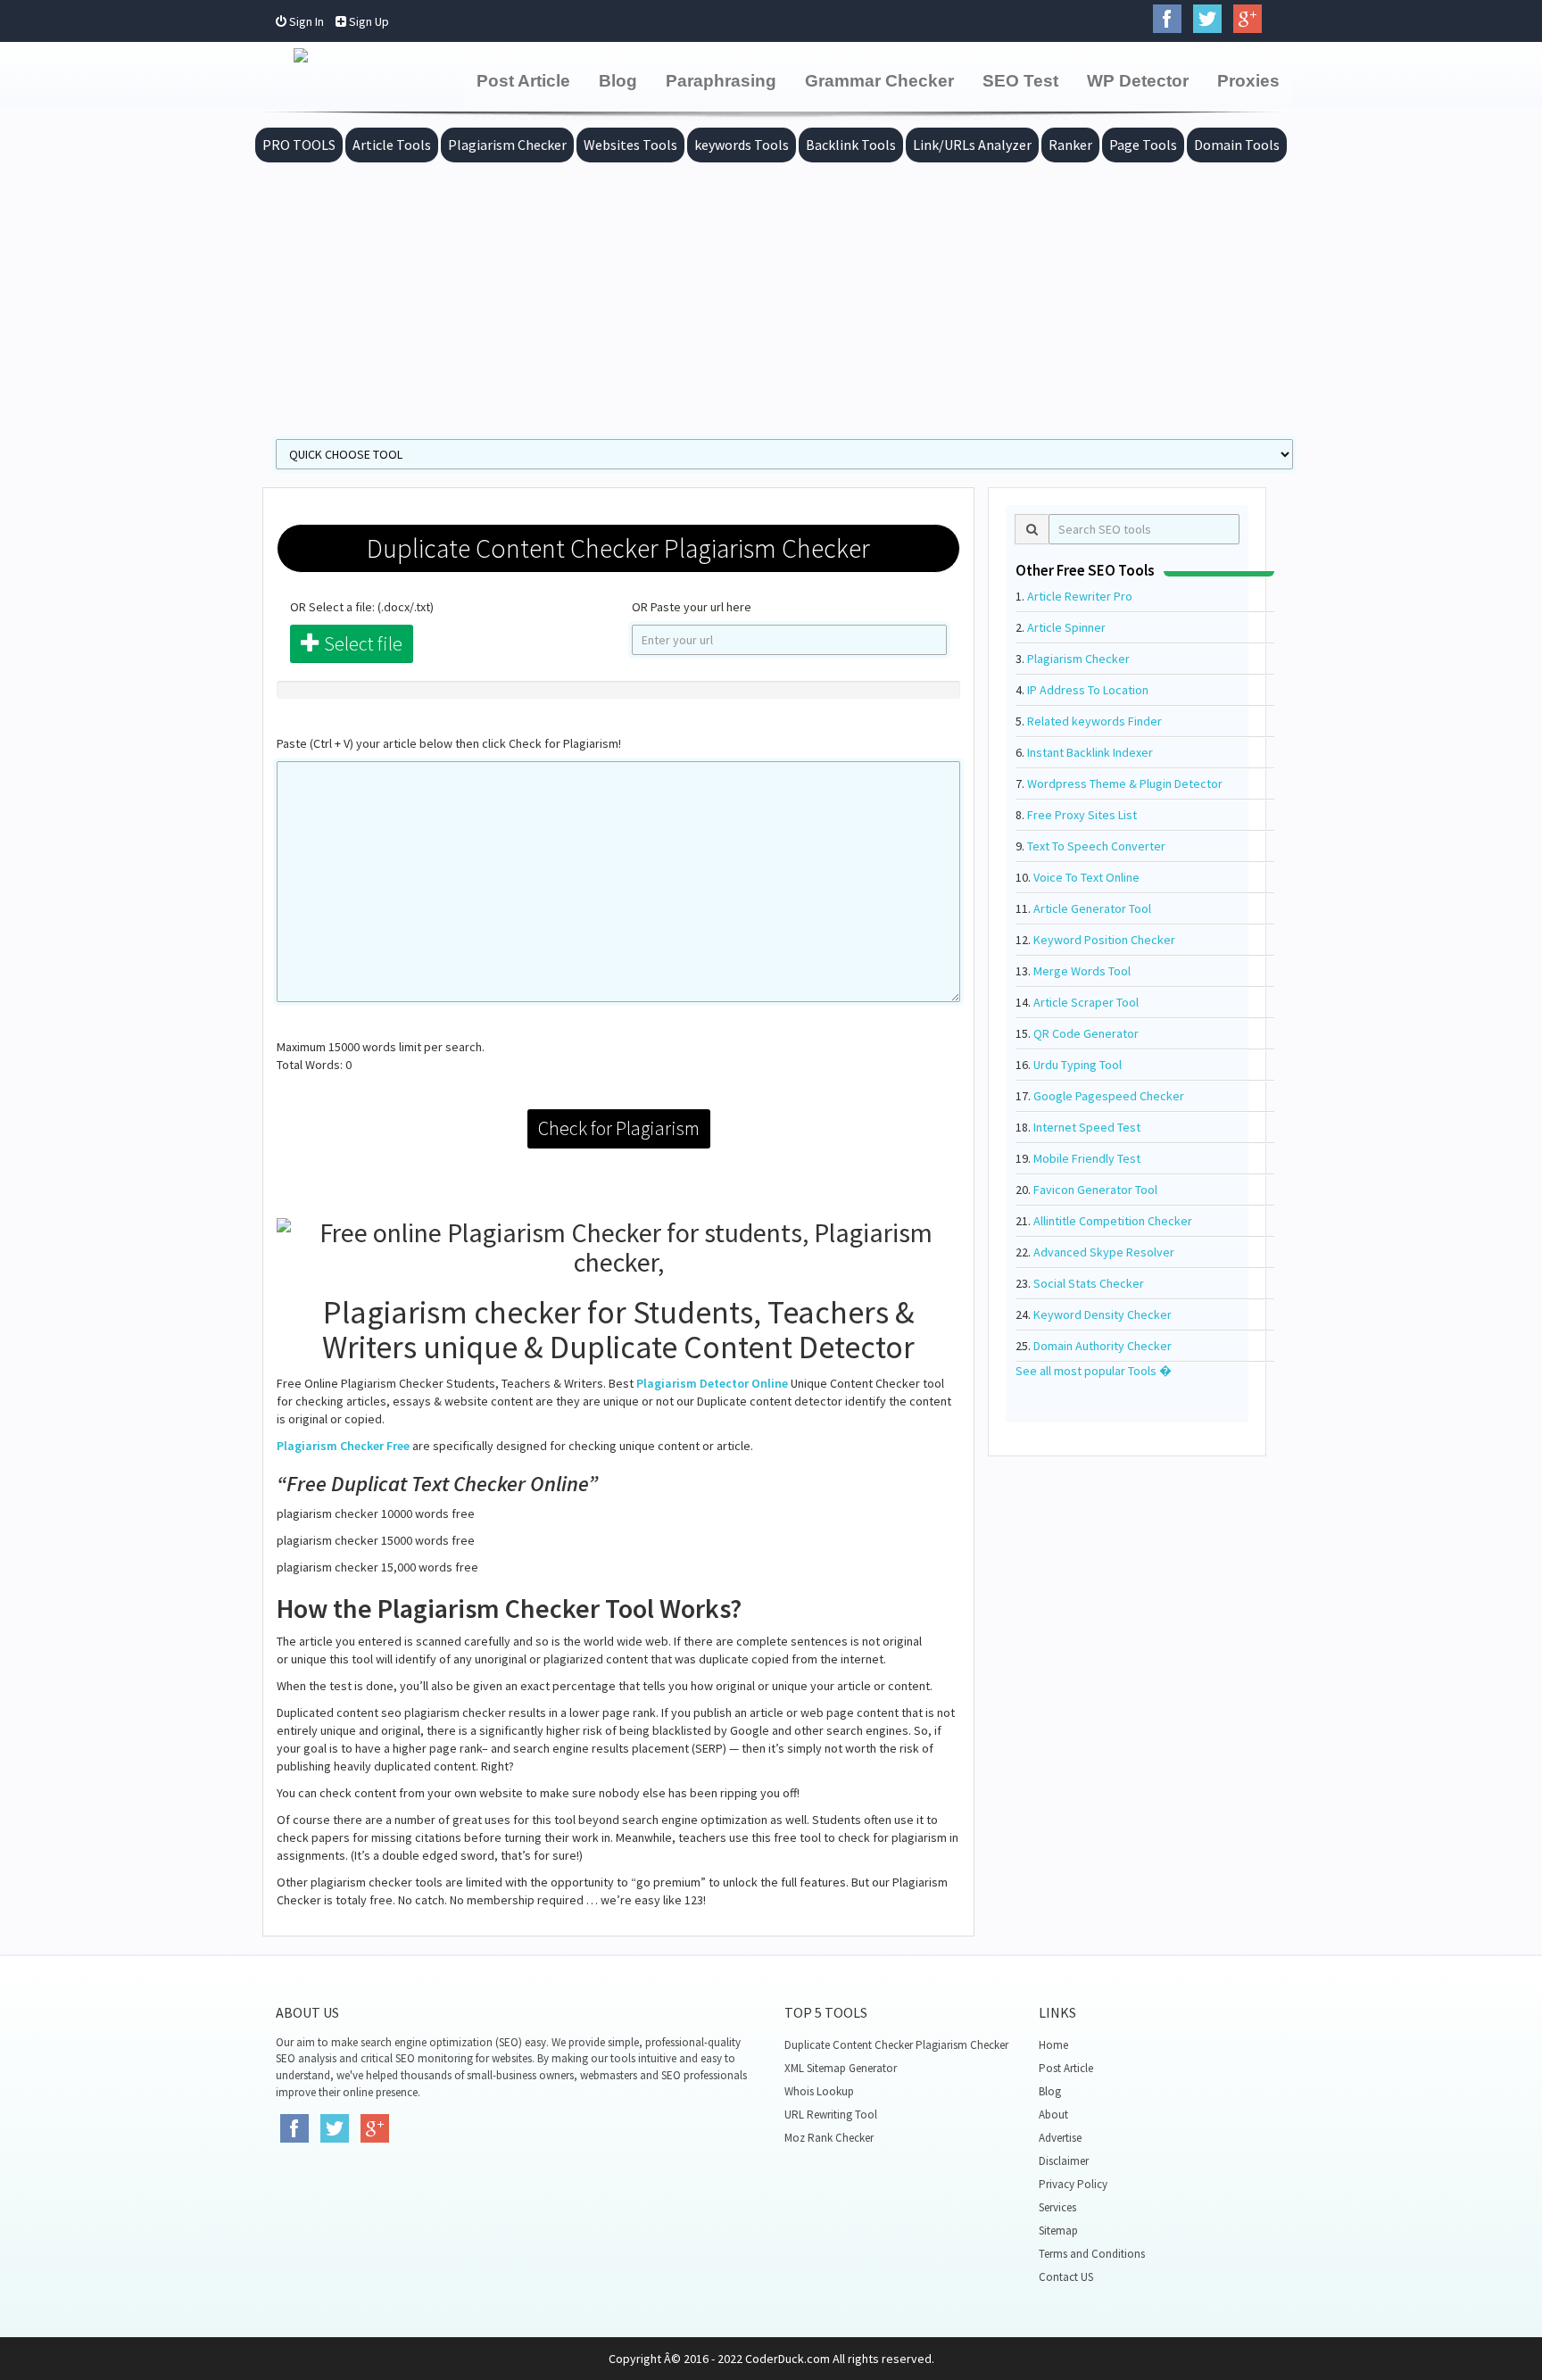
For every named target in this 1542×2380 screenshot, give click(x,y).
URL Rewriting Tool (831, 2115)
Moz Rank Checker (829, 2138)
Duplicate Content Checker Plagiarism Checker (896, 2045)
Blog (618, 81)
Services (1057, 2207)
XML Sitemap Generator (841, 2068)
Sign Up (368, 21)
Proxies (1248, 81)
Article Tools (392, 145)
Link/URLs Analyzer (972, 145)
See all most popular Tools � (1094, 1371)
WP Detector (1138, 81)
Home (1053, 2045)
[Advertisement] (771, 296)
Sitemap (1058, 2231)
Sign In (305, 21)
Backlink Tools (851, 145)
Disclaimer (1064, 2161)
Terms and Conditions (1092, 2254)
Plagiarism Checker (507, 145)
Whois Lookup (819, 2091)
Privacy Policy (1073, 2184)
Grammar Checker (879, 81)
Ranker (1070, 145)
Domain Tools (1237, 145)
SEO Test (1020, 81)
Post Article (523, 81)
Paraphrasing (721, 81)
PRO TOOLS (299, 145)
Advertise (1060, 2138)
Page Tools (1143, 145)
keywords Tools (742, 145)
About (1053, 2115)
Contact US (1066, 2277)
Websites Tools (630, 145)
